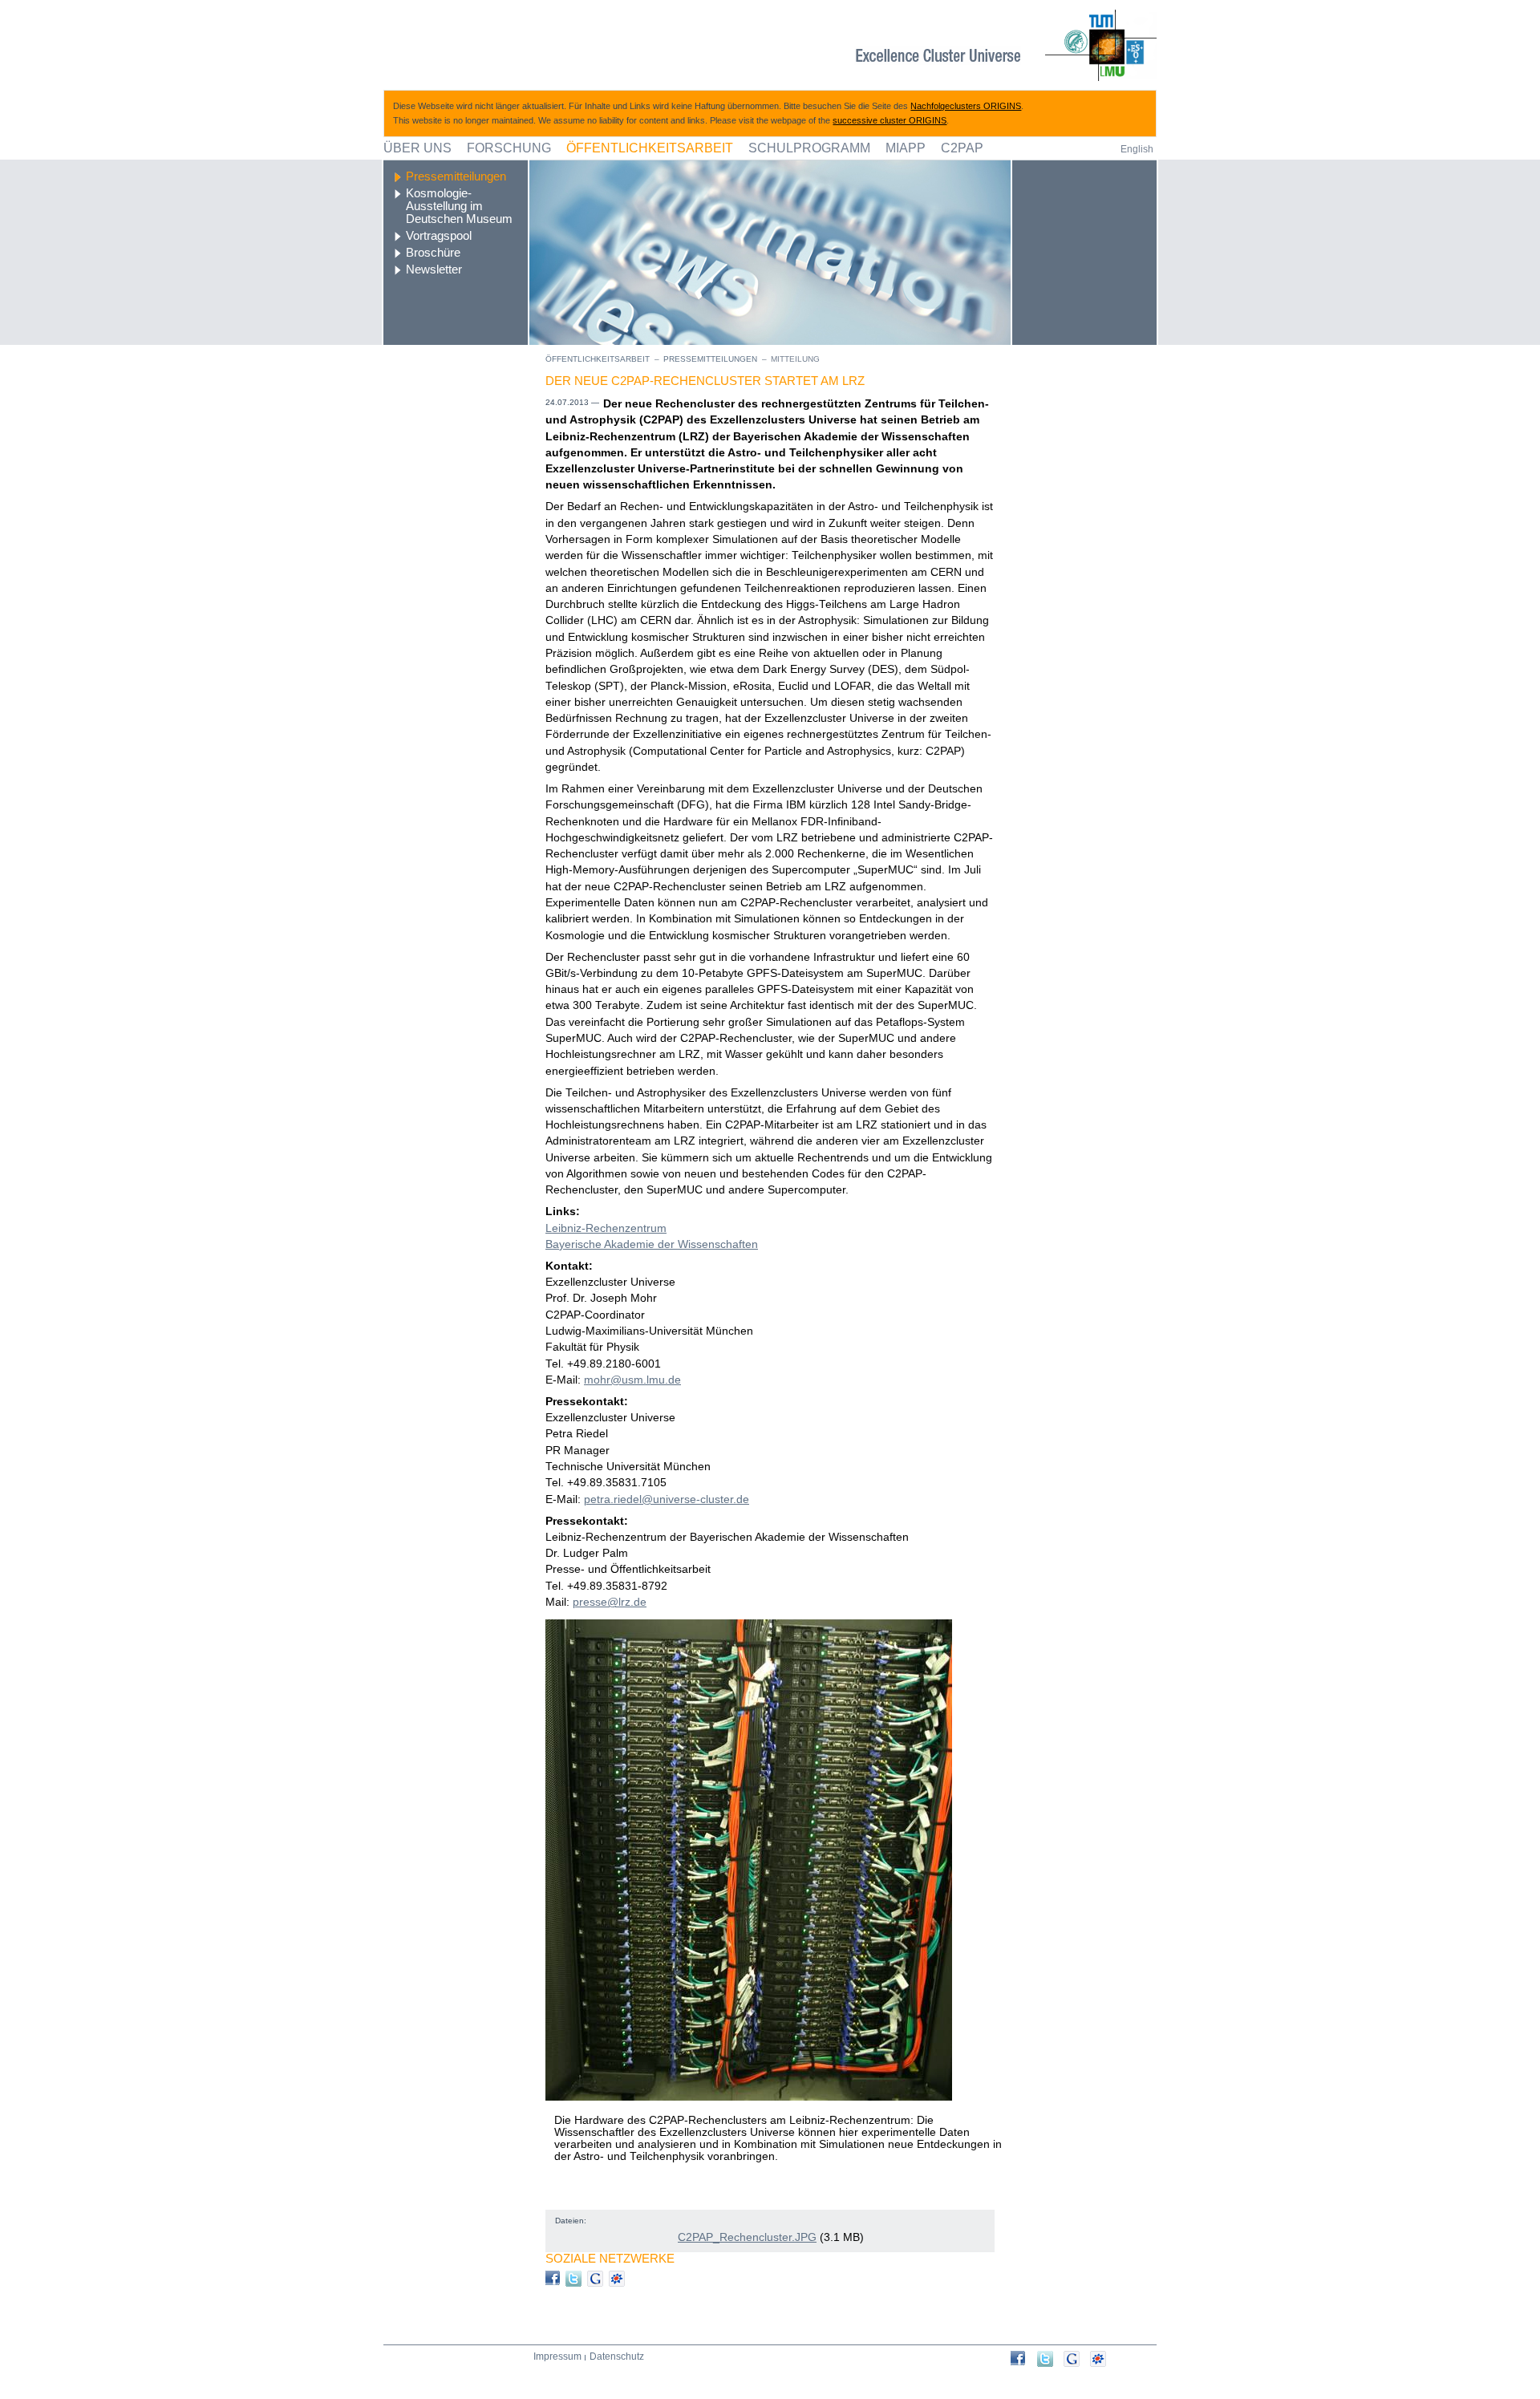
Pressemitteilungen (456, 176)
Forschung (509, 148)
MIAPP (906, 148)
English (1137, 149)
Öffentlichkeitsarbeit (650, 148)
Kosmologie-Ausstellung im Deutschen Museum (459, 206)
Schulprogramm (809, 148)
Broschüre (433, 253)
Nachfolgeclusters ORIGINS (966, 106)
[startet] (1024, 2358)
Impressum (557, 2356)
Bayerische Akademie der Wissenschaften (652, 1244)
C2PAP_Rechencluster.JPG (747, 2237)
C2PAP (962, 148)
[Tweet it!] (1050, 2359)
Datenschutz (617, 2356)
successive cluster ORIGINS (890, 120)
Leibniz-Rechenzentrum (606, 1228)
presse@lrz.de (610, 1602)
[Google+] (1077, 2359)
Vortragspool (439, 236)
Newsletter (434, 269)
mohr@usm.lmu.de (632, 1380)
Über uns (417, 148)
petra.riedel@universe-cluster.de (667, 1499)
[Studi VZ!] (1103, 2359)
